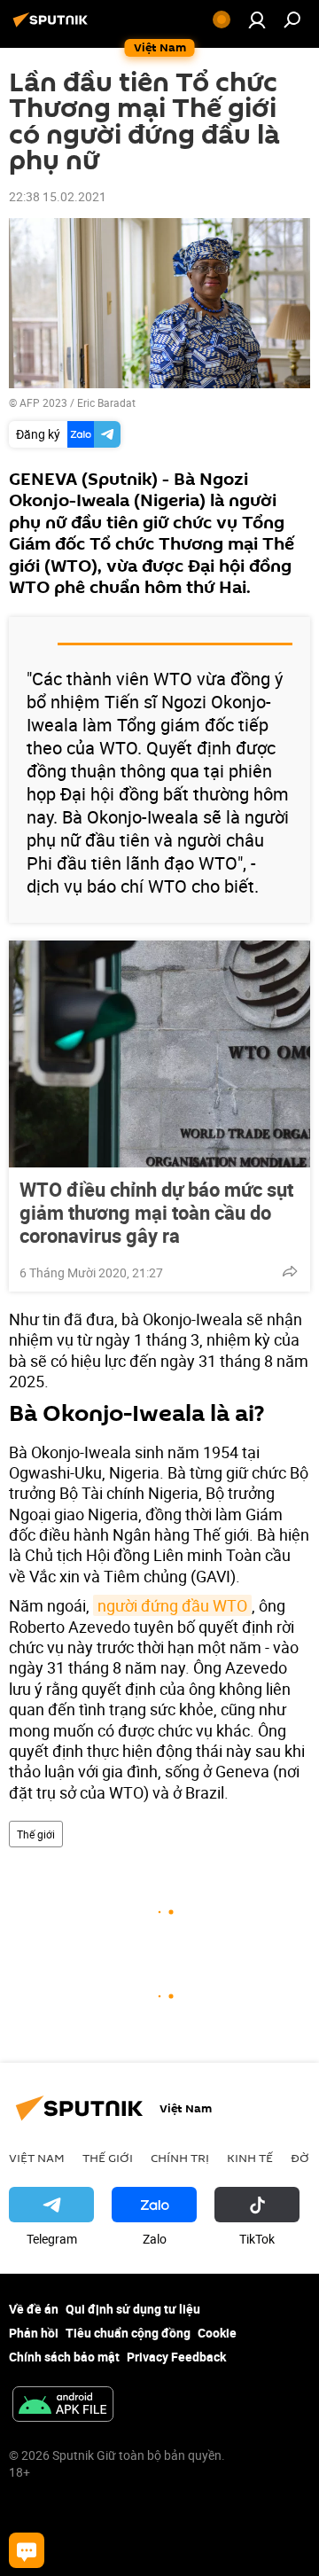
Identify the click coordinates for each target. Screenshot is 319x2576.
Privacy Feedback (176, 2357)
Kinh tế (250, 2158)
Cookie (217, 2333)
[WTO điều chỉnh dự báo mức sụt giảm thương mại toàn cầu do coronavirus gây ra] (159, 1054)
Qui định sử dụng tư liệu (133, 2309)
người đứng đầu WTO (172, 1605)
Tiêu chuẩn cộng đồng (128, 2333)
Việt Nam (37, 2158)
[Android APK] (63, 2406)
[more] (290, 1271)
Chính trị (180, 2158)
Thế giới (36, 1834)
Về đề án (34, 2309)
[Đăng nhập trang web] (257, 20)
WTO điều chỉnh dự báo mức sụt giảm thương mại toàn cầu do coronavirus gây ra (156, 1213)
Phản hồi (34, 2333)
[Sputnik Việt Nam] (53, 26)
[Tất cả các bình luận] (27, 2550)
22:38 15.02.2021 (58, 196)
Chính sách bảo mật (64, 2357)
